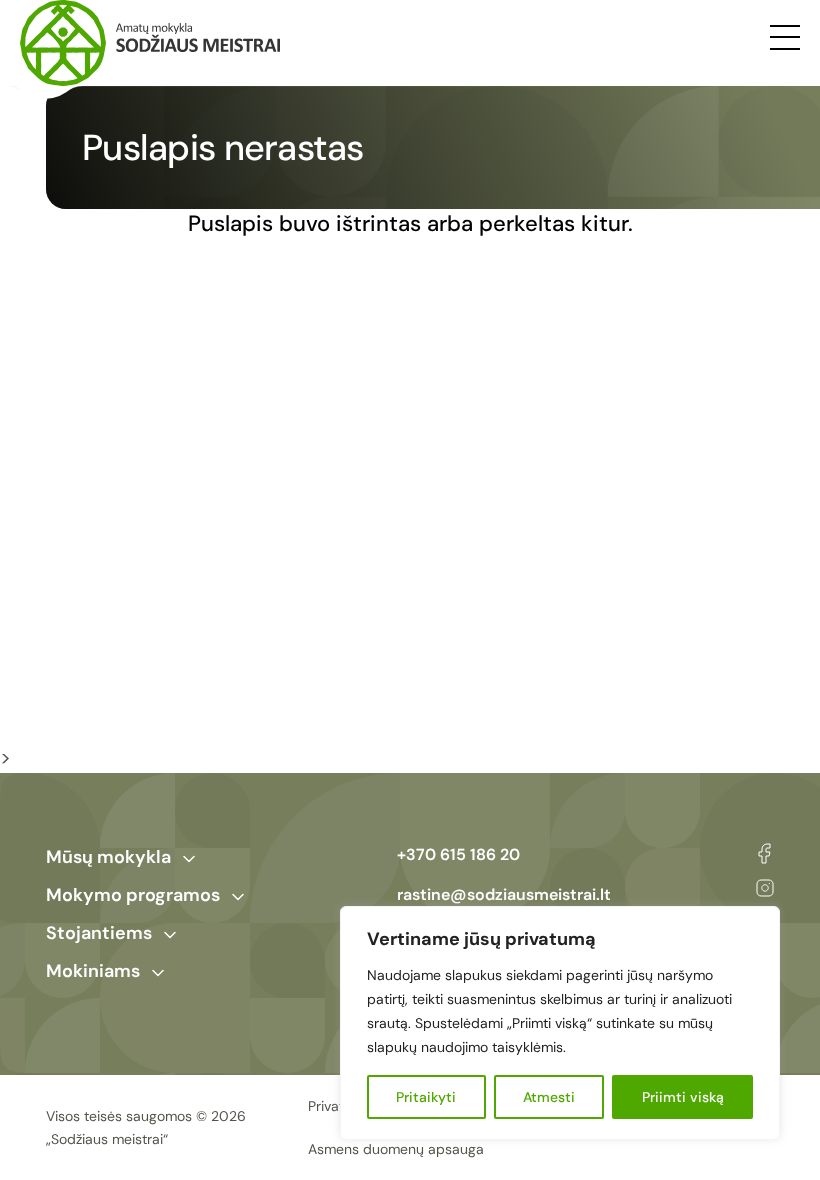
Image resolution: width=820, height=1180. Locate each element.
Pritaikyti (426, 1097)
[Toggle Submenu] (189, 859)
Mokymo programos (133, 895)
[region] (560, 1023)
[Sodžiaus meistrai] (150, 43)
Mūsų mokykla (108, 857)
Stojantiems (99, 933)
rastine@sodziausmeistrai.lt (504, 894)
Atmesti (549, 1097)
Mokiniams (93, 971)
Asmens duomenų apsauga (396, 1149)
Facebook (764, 853)
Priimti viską (683, 1097)
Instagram (765, 888)
